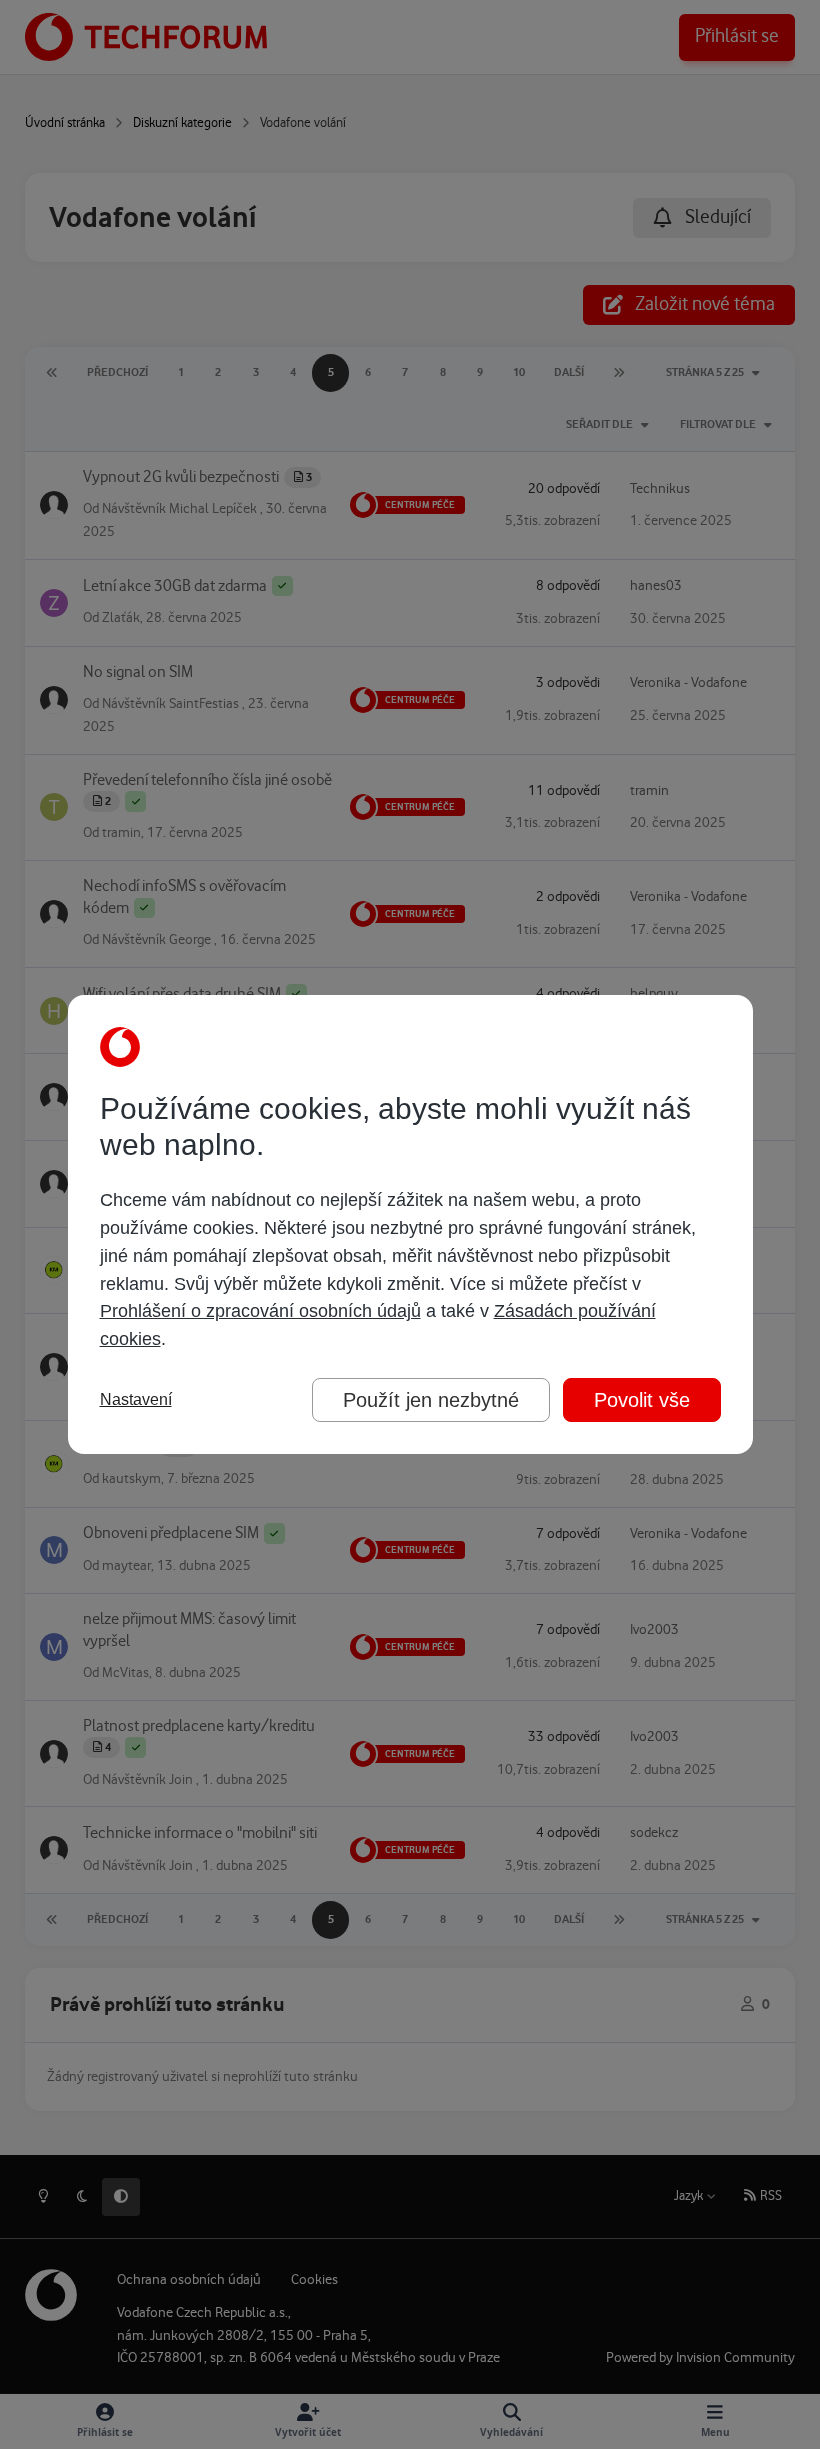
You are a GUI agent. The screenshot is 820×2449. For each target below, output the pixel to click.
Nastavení (136, 1399)
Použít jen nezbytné (431, 1400)
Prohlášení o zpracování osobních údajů (260, 1311)
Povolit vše (642, 1400)
